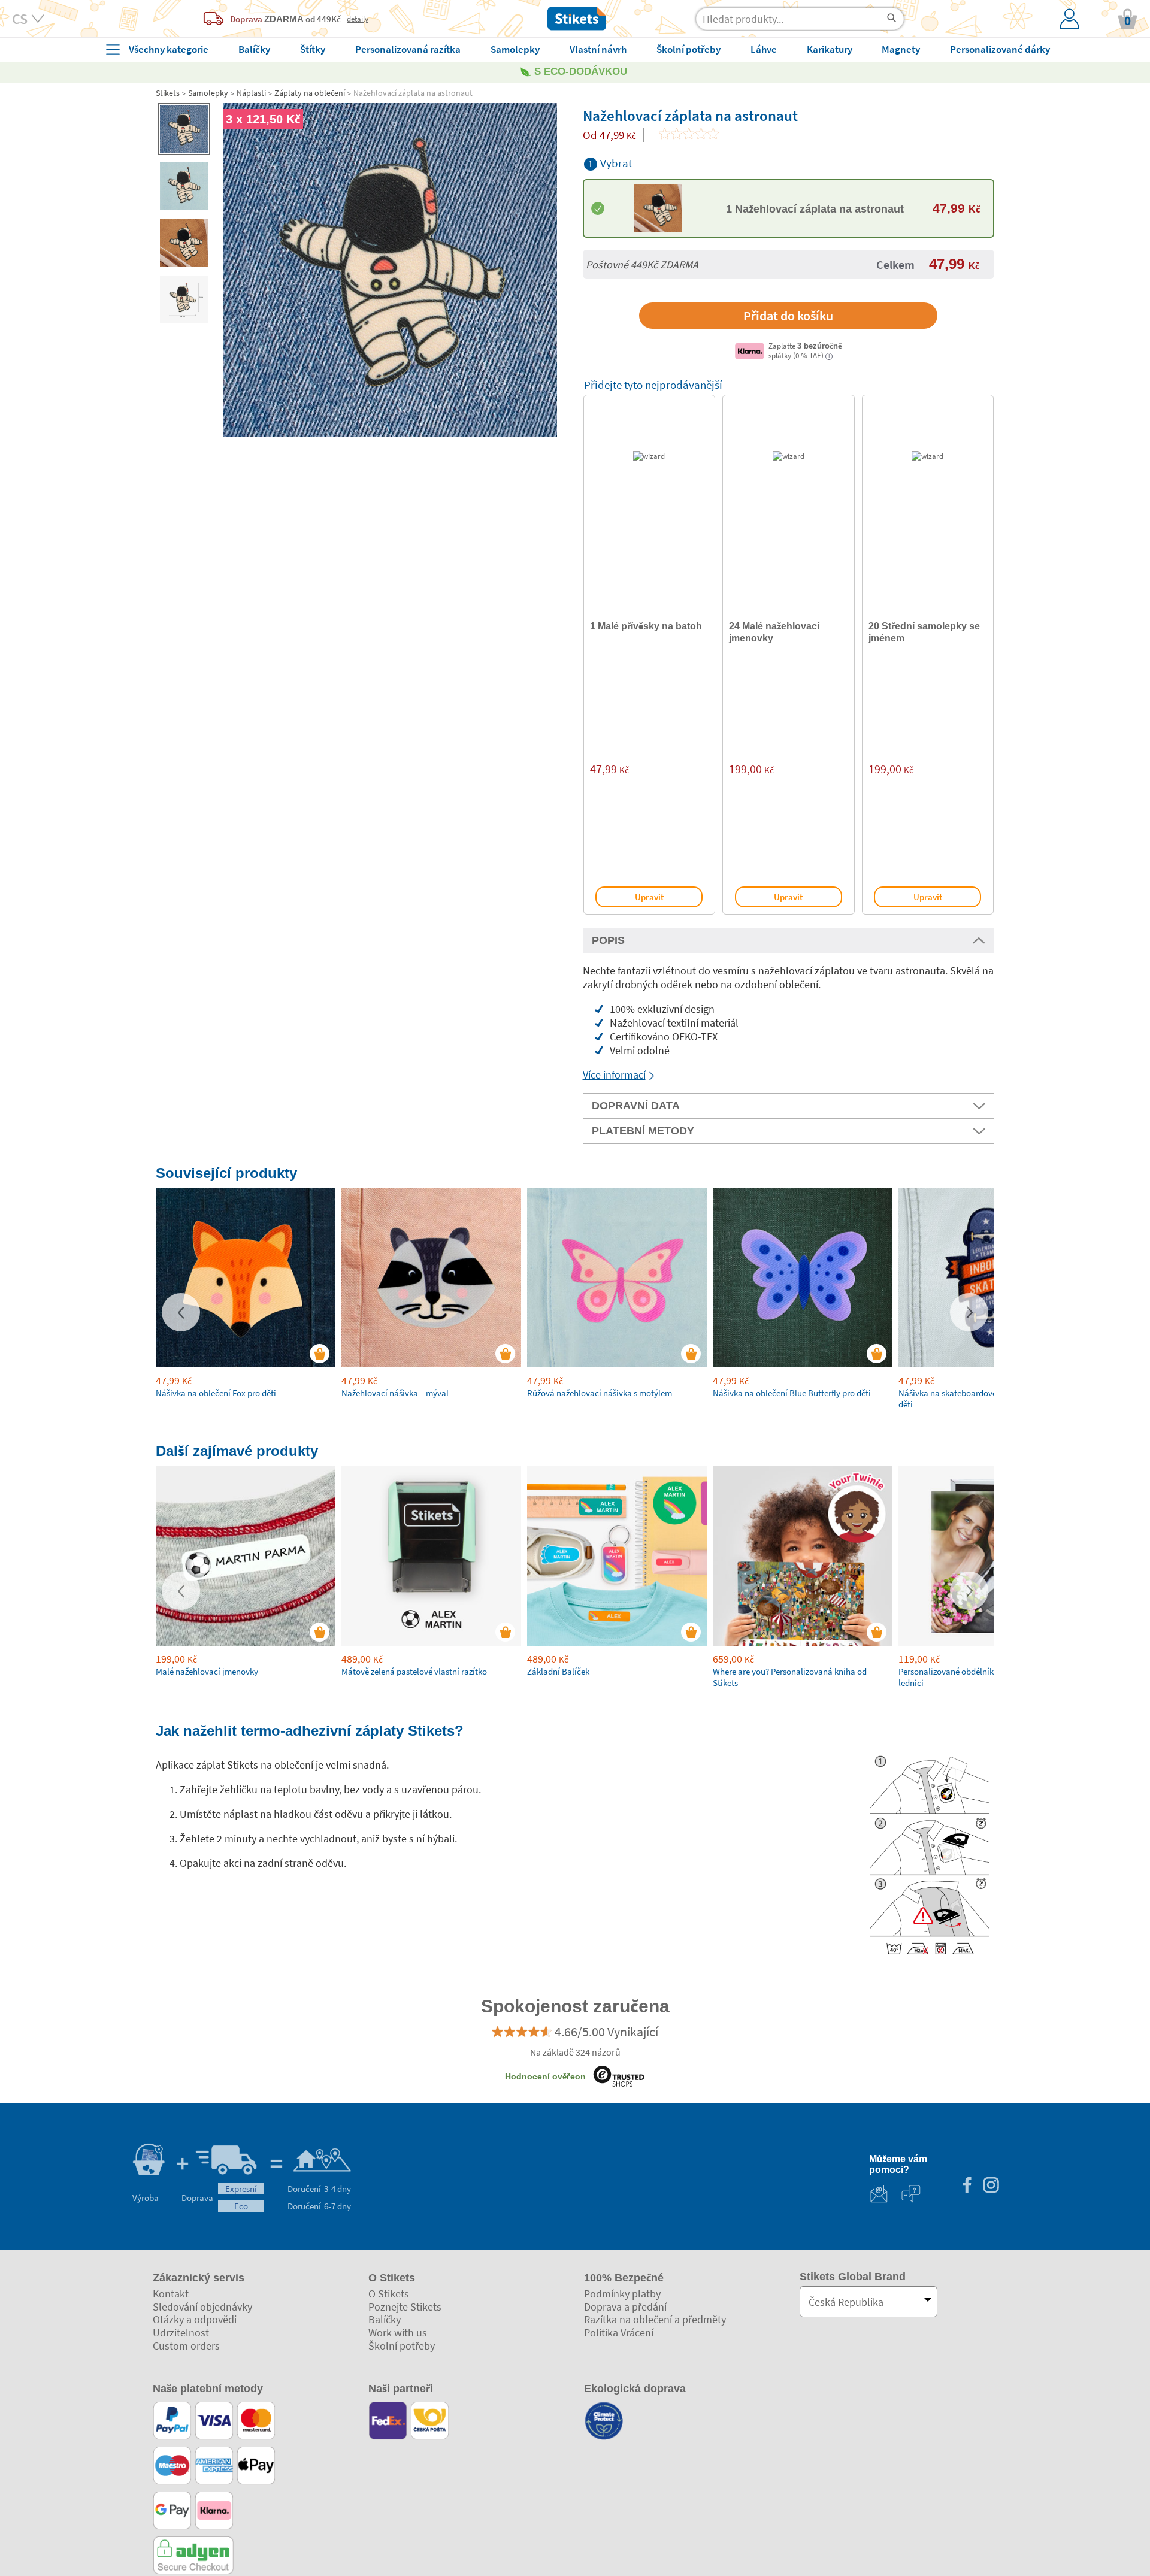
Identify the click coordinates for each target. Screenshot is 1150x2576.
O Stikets (389, 2294)
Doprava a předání (625, 2307)
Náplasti (251, 93)
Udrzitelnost (181, 2333)
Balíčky (385, 2319)
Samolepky (208, 93)
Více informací (614, 1075)
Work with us (398, 2333)
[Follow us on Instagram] (991, 2186)
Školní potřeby (402, 2346)
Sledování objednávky (202, 2307)
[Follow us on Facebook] (967, 2186)
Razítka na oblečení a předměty (655, 2319)
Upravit (649, 897)
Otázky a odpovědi (195, 2319)
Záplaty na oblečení (310, 93)
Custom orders (186, 2346)
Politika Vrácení (619, 2333)
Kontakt (171, 2294)
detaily (358, 19)
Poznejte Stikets (405, 2307)
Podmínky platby (622, 2294)
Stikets (168, 93)
